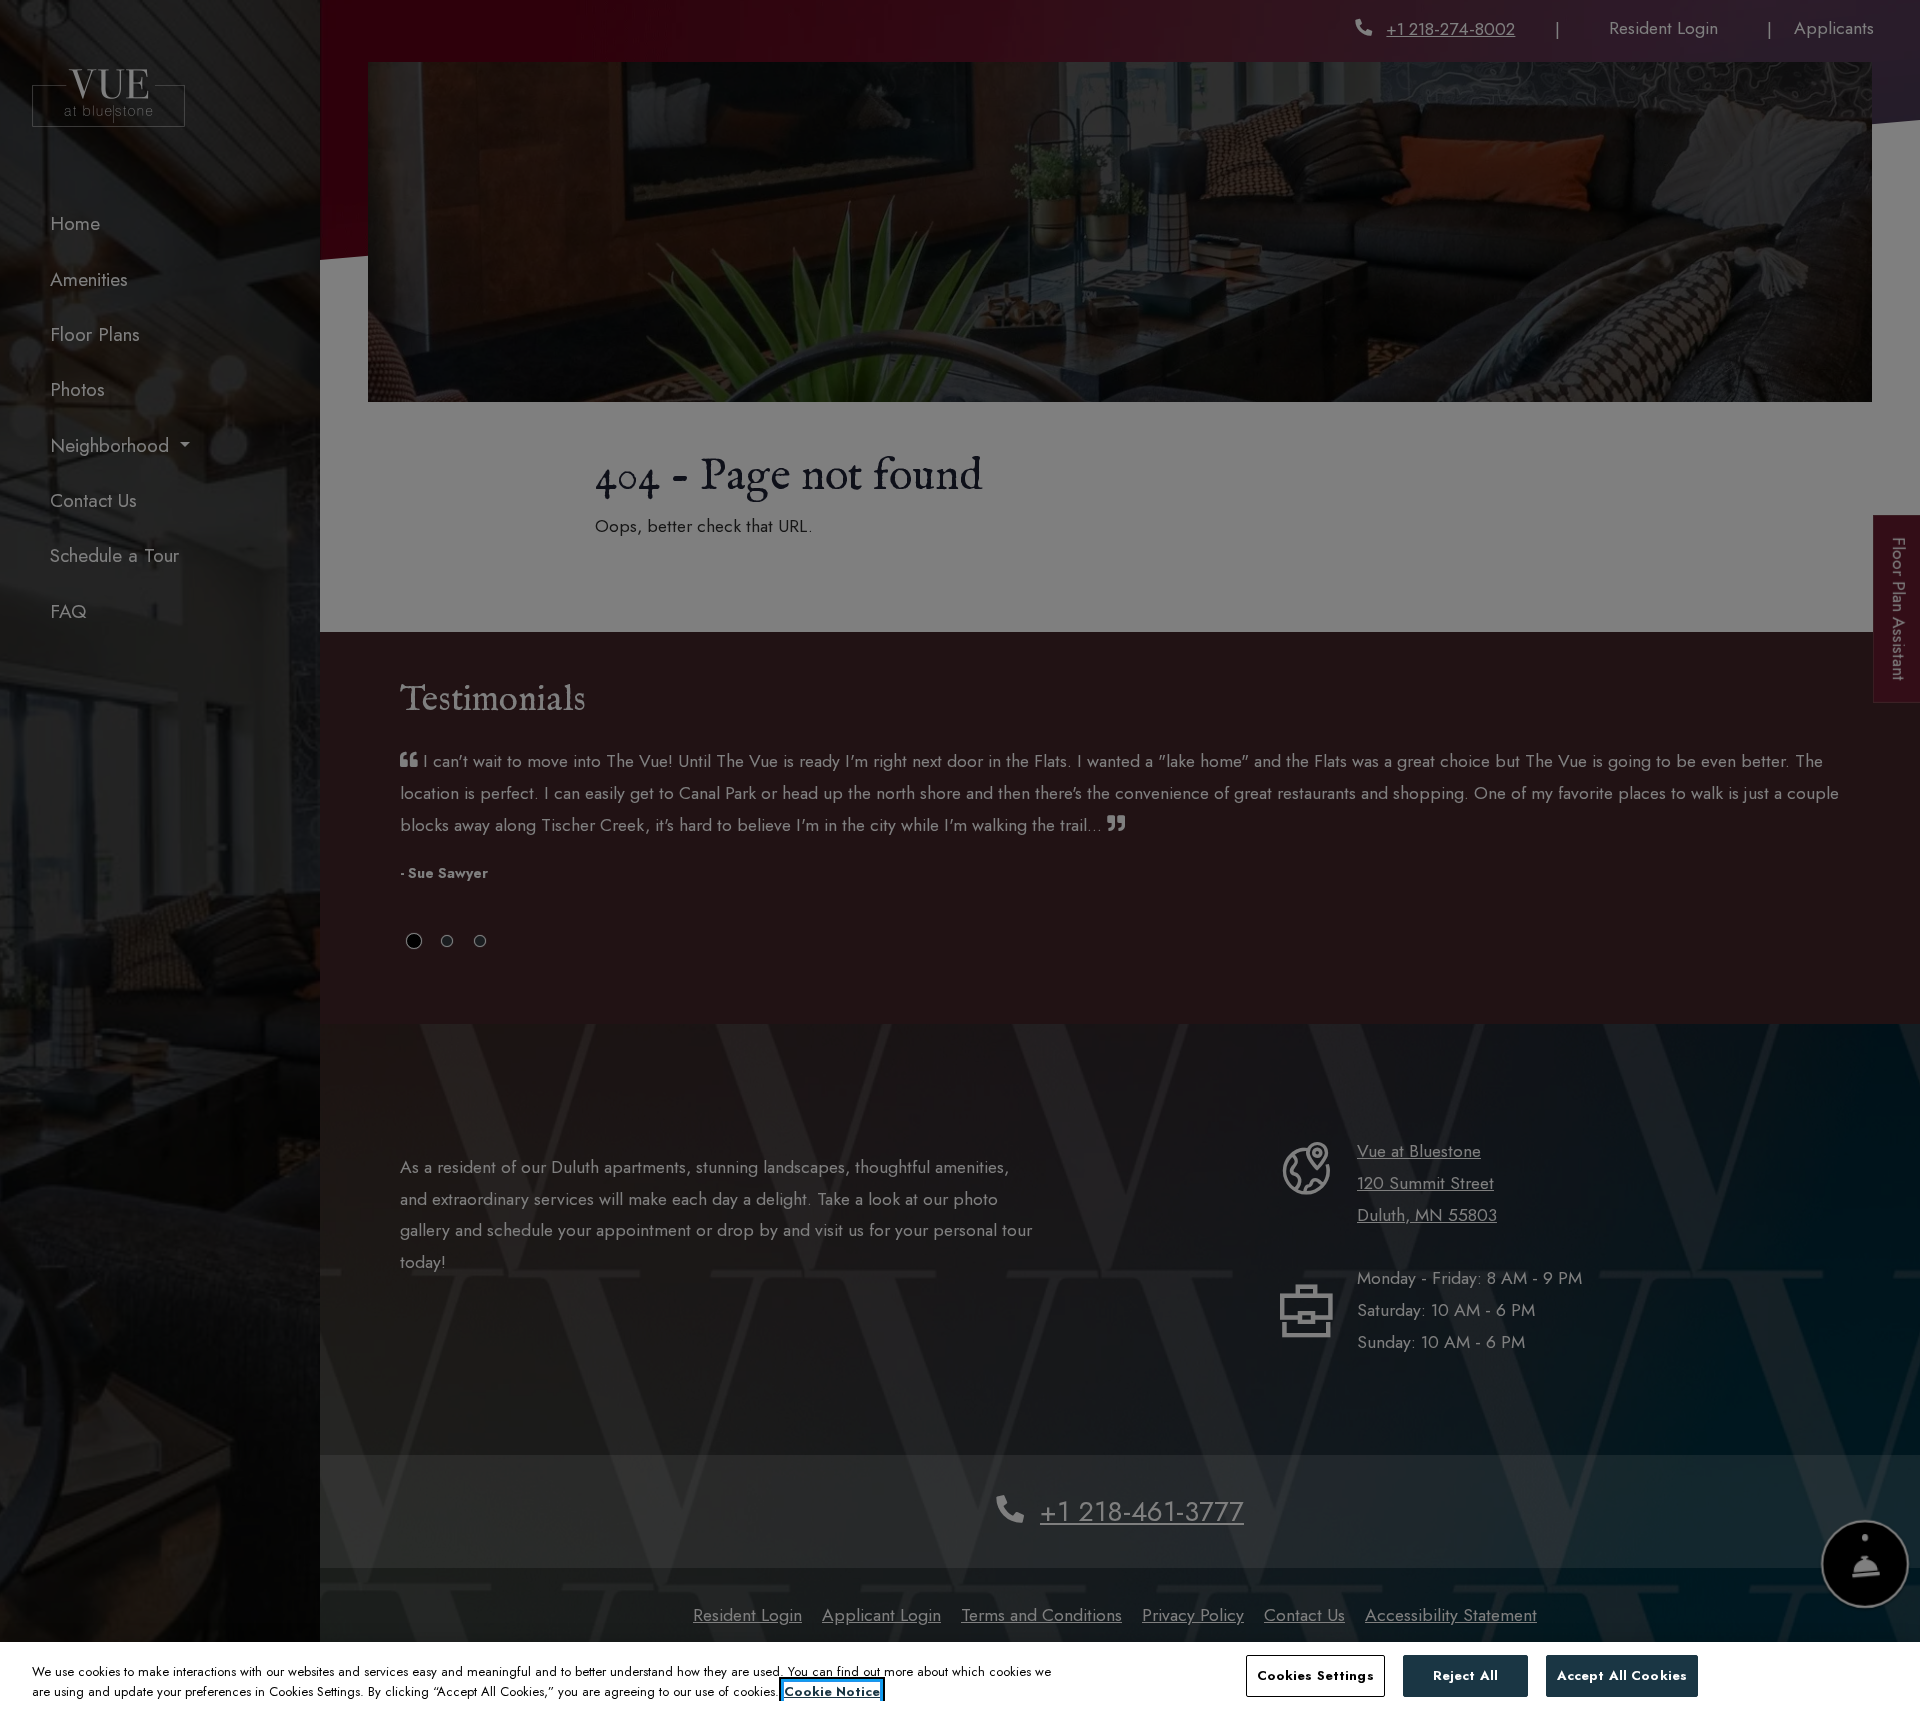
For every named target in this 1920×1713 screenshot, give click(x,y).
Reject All (1465, 1675)
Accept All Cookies (1622, 1675)
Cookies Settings (1315, 1675)
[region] (960, 1677)
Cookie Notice (832, 1691)
